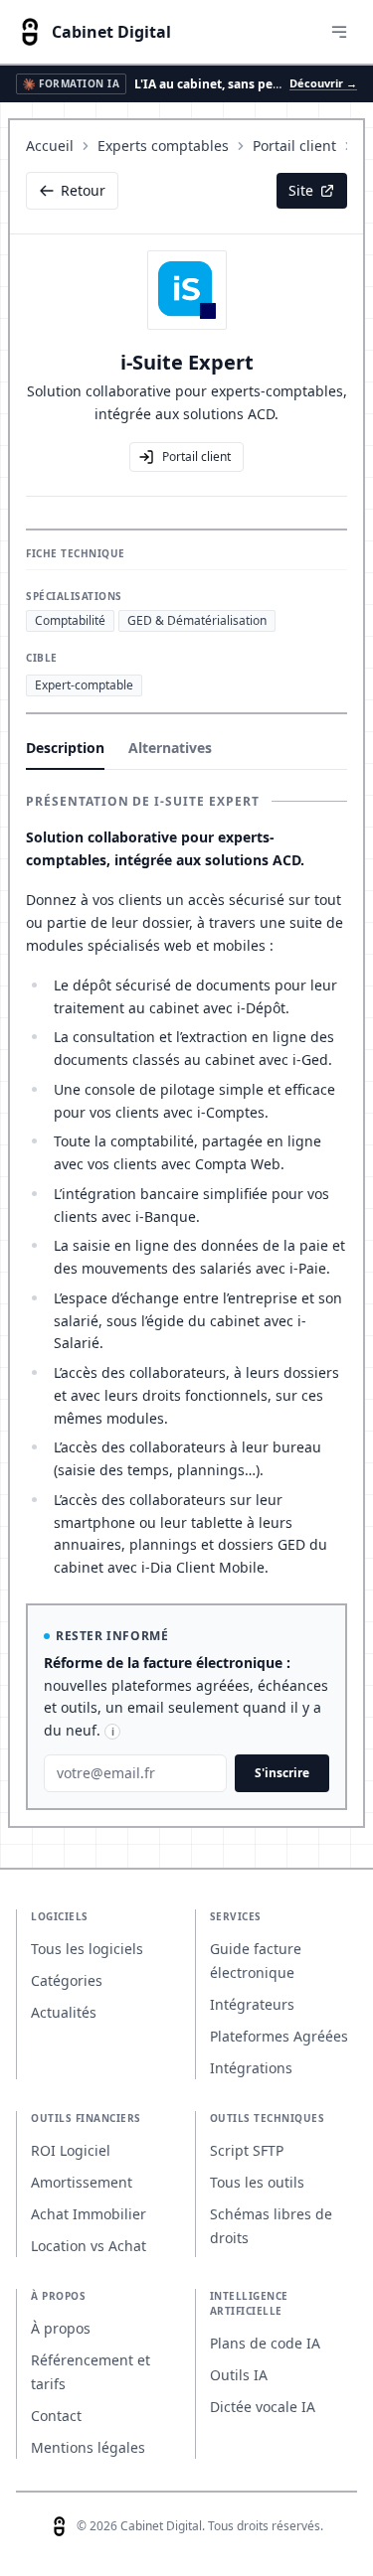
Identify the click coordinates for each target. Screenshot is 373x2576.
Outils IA (239, 2375)
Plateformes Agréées (279, 2036)
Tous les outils (257, 2182)
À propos (61, 2328)
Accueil (50, 146)
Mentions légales (88, 2447)
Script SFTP (247, 2150)
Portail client (294, 146)
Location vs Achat (89, 2246)
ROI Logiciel (71, 2150)
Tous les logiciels (87, 1949)
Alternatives (170, 748)
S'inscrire (282, 1773)
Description (65, 748)
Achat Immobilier (89, 2214)
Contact (56, 2416)
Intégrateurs (252, 2004)
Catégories (67, 1980)
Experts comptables (163, 146)
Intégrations (251, 2068)
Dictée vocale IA (263, 2407)
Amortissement (82, 2182)
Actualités (64, 2012)
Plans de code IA (265, 2343)
